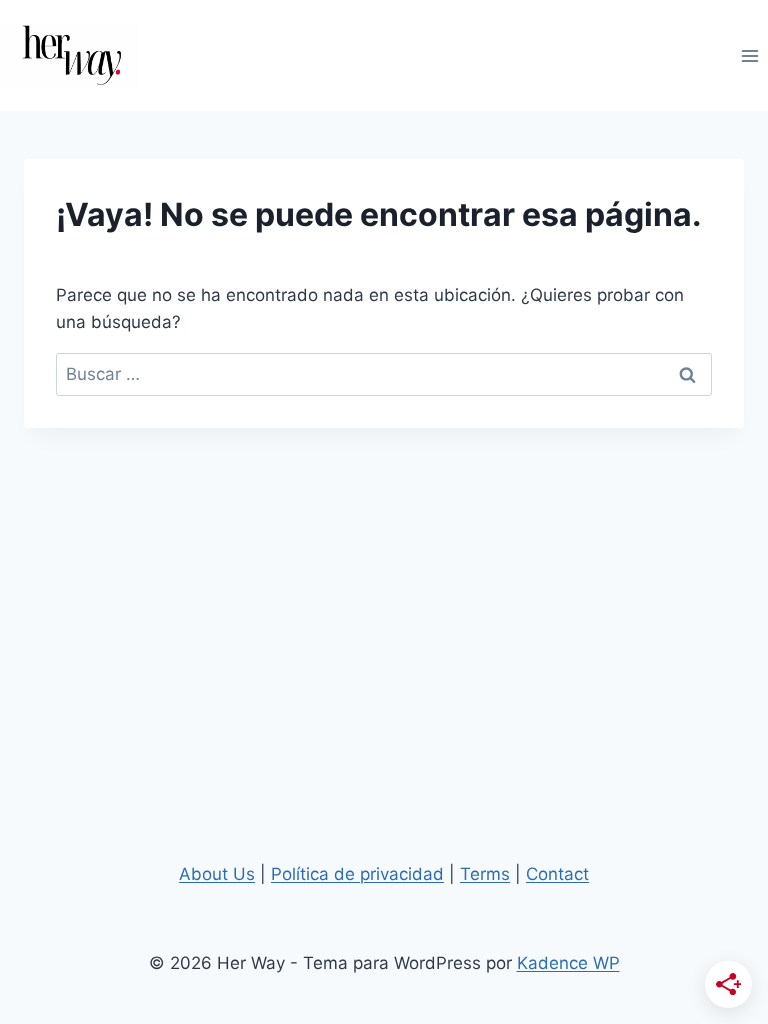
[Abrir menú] (749, 55)
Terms (485, 874)
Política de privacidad (357, 874)
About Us (217, 874)
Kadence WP (568, 963)
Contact (557, 874)
